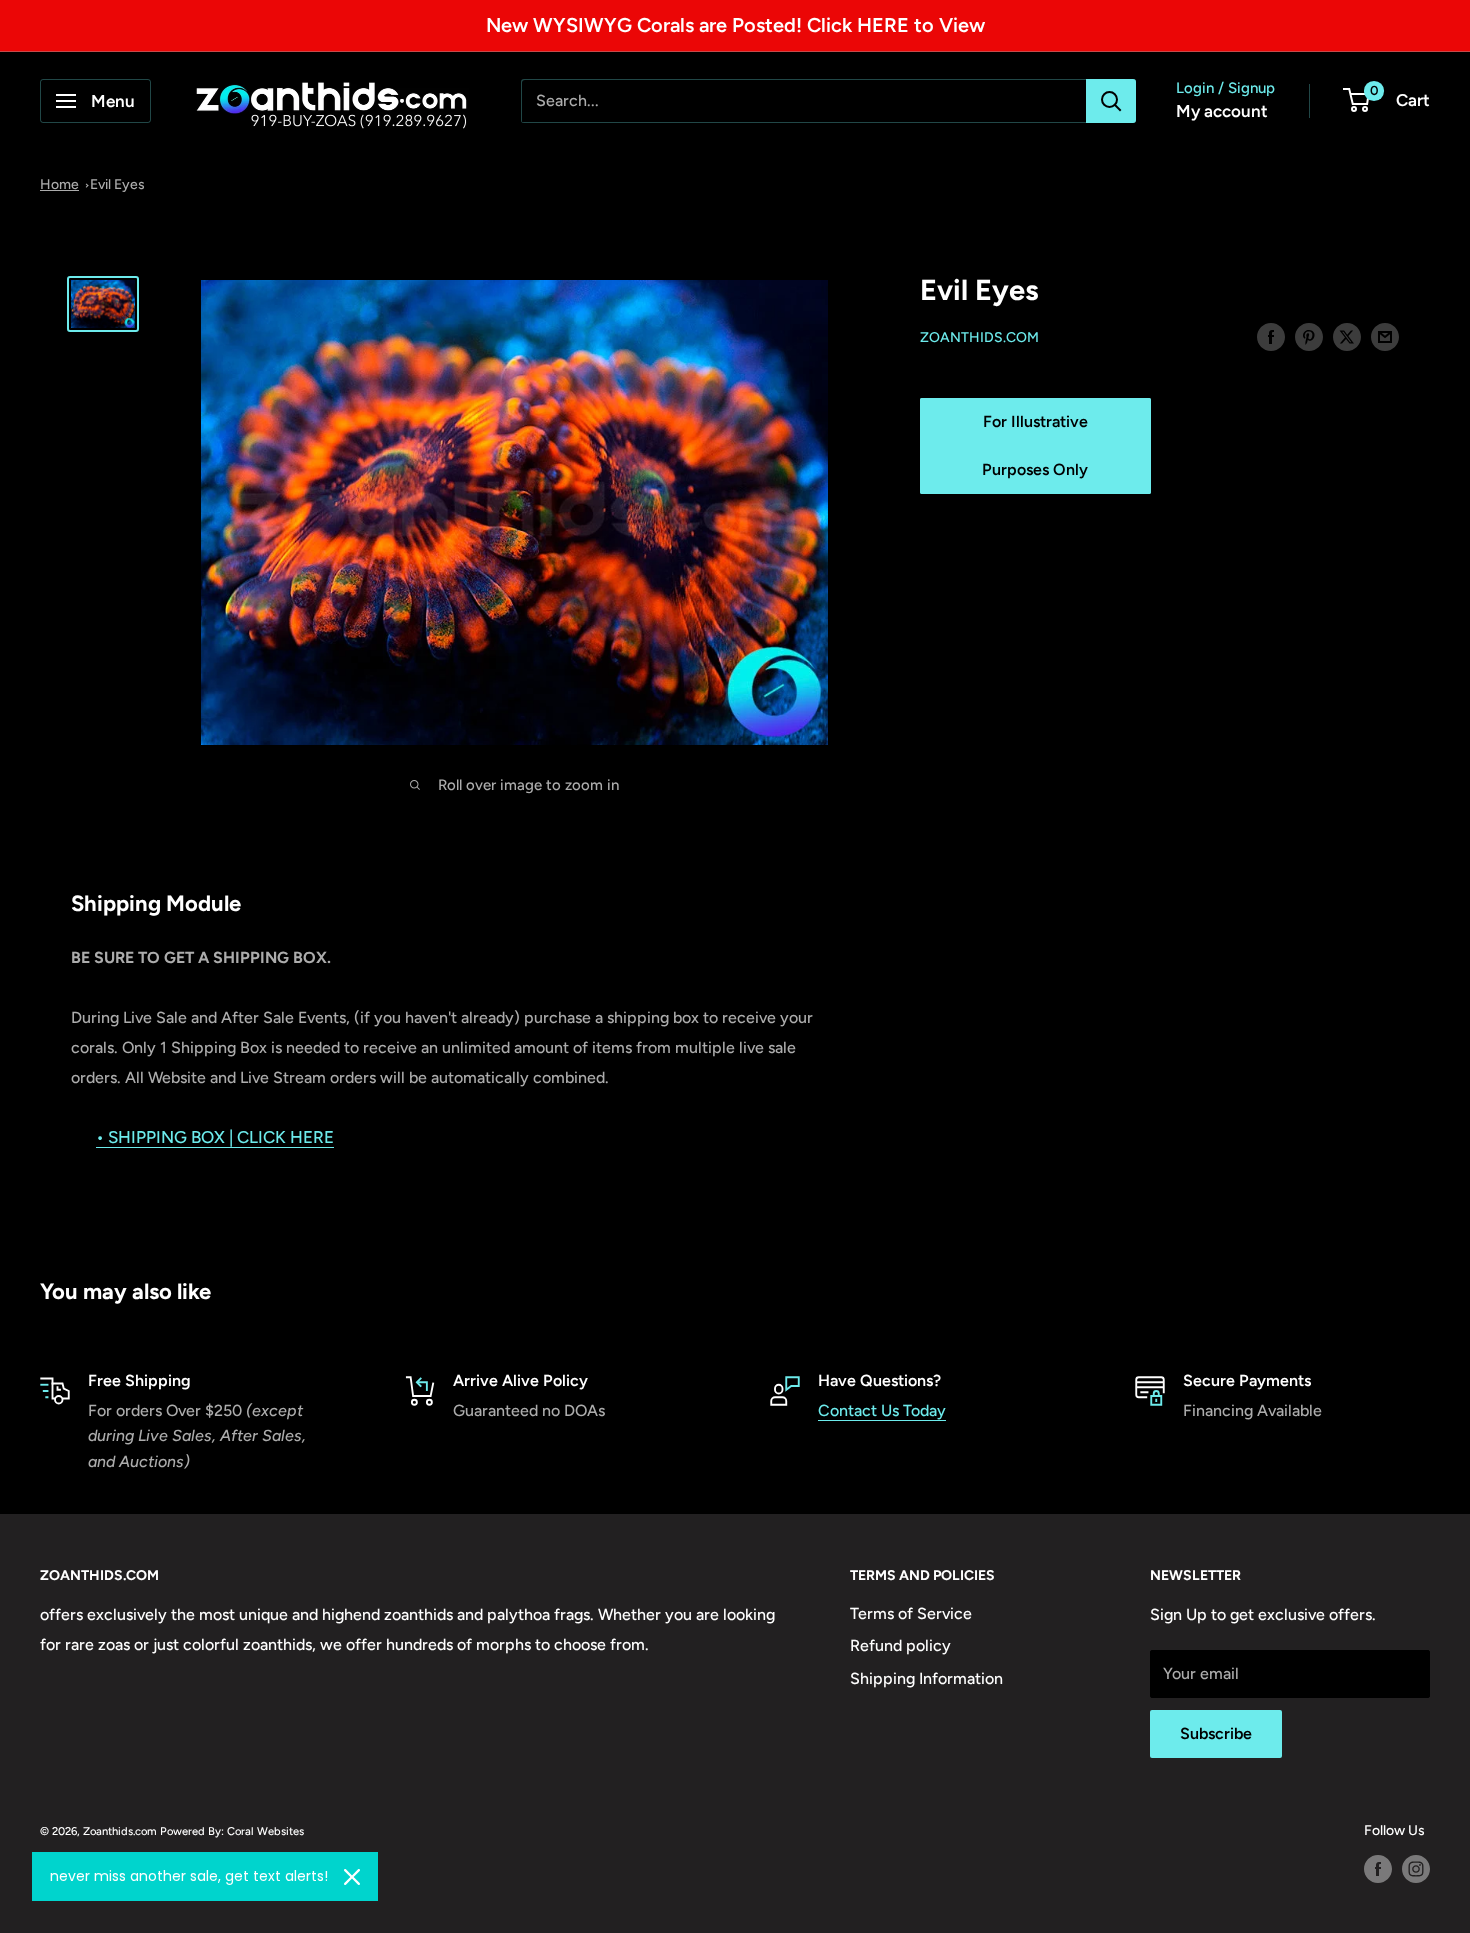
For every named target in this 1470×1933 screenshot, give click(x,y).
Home (59, 184)
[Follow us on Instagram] (1416, 1869)
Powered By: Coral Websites (232, 1831)
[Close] (352, 1877)
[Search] (1111, 101)
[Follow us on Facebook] (1378, 1869)
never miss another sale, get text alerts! (189, 1876)
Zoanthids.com (979, 337)
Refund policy (900, 1645)
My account (1222, 111)
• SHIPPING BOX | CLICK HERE (215, 1137)
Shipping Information (926, 1678)
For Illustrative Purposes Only (1035, 445)
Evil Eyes (117, 184)
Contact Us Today (882, 1410)
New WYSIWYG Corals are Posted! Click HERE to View (735, 25)
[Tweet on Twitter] (1347, 336)
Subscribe (1216, 1733)
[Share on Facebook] (1271, 336)
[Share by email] (1385, 336)
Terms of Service (911, 1613)
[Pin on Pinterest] (1309, 336)
